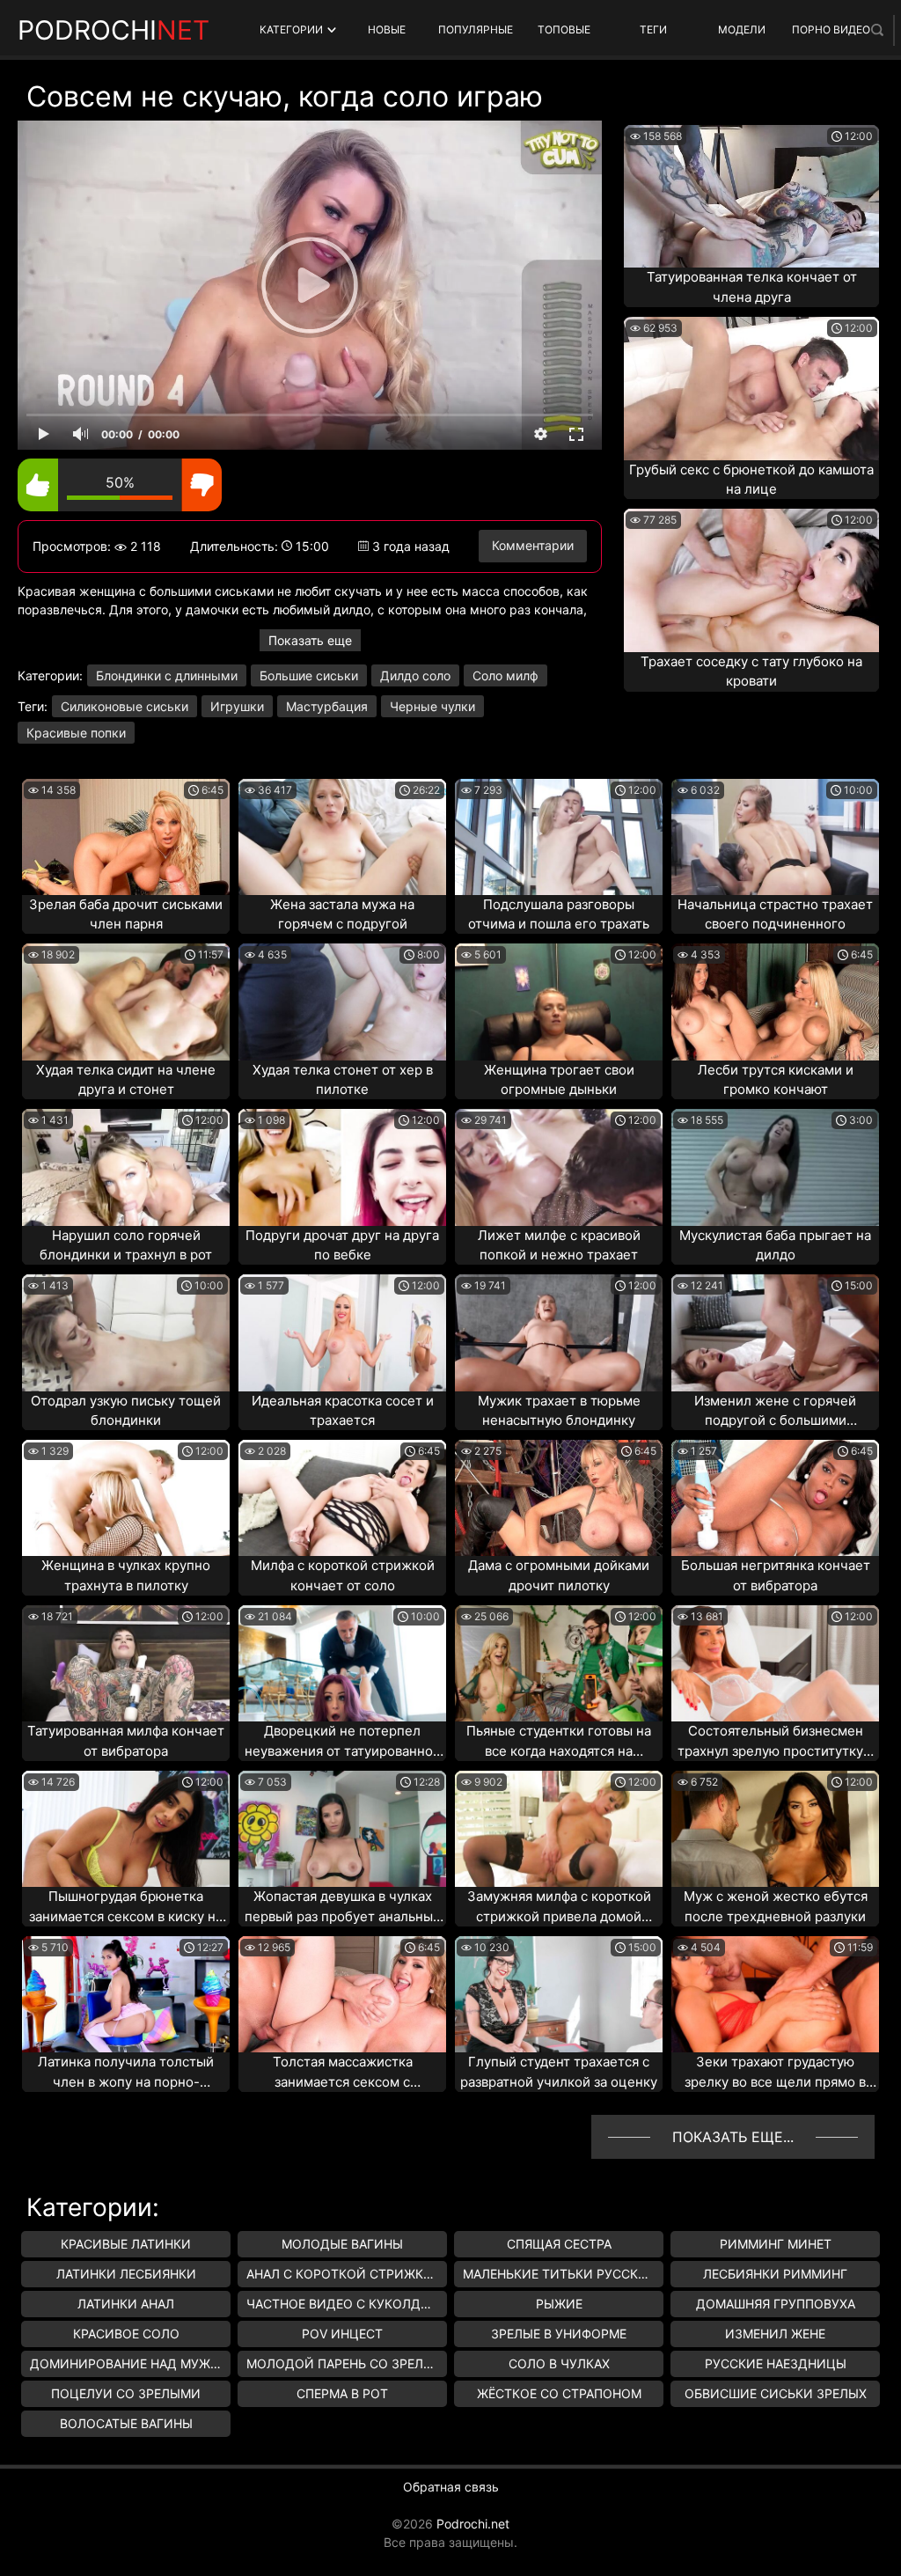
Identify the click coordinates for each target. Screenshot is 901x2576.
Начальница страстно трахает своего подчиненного (775, 914)
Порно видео (831, 29)
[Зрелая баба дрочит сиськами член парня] (126, 837)
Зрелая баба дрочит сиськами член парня (126, 914)
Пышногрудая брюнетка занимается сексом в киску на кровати (126, 1907)
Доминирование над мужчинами (130, 2363)
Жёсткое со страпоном (559, 2393)
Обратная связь (451, 2487)
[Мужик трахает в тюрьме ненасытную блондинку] (559, 1332)
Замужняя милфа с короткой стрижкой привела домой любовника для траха (559, 1907)
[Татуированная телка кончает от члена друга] (751, 196)
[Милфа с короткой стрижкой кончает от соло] (342, 1498)
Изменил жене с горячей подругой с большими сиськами (775, 1412)
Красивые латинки (126, 2244)
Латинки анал (126, 2304)
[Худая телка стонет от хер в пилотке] (342, 1002)
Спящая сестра (559, 2244)
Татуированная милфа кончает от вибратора (126, 1741)
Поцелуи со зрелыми (126, 2393)
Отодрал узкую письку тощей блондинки (126, 1411)
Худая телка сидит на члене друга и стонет (126, 1080)
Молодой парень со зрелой (344, 2363)
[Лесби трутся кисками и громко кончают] (775, 1002)
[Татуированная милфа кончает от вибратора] (126, 1663)
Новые (387, 29)
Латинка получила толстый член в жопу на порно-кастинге (126, 2073)
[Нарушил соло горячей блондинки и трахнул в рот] (126, 1167)
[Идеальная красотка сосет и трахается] (342, 1332)
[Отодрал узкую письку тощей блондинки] (126, 1332)
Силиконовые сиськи (125, 706)
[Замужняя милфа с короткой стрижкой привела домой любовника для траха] (559, 1829)
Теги (653, 29)
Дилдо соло (415, 675)
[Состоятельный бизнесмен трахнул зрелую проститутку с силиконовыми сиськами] (775, 1663)
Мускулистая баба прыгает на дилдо (775, 1245)
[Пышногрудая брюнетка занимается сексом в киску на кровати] (126, 1829)
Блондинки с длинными (167, 675)
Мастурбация (327, 706)
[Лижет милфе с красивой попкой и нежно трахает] (559, 1167)
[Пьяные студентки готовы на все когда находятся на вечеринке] (559, 1663)
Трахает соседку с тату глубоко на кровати (751, 672)
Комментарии (533, 545)
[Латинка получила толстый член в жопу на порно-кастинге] (126, 1994)
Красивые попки (76, 733)
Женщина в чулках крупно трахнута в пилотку (126, 1575)
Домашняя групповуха (776, 2304)
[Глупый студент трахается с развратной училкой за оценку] (559, 1994)
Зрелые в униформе (559, 2334)
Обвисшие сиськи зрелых (776, 2393)
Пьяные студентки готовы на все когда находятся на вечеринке (559, 1742)
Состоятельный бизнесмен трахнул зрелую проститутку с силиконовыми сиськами (776, 1742)
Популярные (476, 29)
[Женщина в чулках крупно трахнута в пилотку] (126, 1498)
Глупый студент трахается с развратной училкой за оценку (559, 2072)
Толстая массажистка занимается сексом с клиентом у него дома (342, 2073)
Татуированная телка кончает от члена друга (752, 287)
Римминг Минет (776, 2244)
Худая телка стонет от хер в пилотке (343, 1080)
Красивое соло (126, 2334)
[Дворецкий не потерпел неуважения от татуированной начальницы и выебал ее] (342, 1663)
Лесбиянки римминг (775, 2274)
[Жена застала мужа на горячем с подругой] (342, 837)
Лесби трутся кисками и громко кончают (776, 1080)
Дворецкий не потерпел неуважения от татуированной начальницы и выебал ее (343, 1742)
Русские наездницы (776, 2363)
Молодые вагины (342, 2244)
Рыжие (559, 2304)
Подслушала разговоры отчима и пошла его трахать (559, 914)
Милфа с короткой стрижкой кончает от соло (343, 1575)
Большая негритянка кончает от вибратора (776, 1575)
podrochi (114, 30)
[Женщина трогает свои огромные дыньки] (559, 1002)
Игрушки (237, 706)
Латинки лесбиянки (126, 2274)
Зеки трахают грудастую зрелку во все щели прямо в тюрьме (775, 2073)
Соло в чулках (559, 2363)
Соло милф (505, 675)
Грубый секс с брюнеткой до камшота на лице (751, 480)
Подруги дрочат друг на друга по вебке (342, 1245)
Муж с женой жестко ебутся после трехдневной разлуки (776, 1906)
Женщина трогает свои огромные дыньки (559, 1080)
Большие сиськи (309, 675)
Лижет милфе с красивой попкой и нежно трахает (559, 1245)
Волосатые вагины (126, 2423)
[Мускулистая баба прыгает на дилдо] (775, 1167)
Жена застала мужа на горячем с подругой (342, 914)
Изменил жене (775, 2334)
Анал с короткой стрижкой (344, 2274)
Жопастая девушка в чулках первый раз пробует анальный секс (343, 1907)
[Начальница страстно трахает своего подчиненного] (775, 837)
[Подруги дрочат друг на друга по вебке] (342, 1167)
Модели (742, 29)
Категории (291, 29)
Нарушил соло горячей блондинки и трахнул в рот (126, 1245)
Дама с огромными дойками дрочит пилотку (559, 1575)
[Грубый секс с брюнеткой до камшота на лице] (751, 388)
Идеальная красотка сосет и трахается (343, 1411)
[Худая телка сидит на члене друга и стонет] (126, 1002)
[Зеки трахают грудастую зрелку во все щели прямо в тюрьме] (775, 1994)
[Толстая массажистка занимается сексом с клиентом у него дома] (342, 1994)
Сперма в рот (342, 2393)
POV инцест (342, 2334)
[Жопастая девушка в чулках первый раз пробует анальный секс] (342, 1829)
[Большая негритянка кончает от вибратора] (775, 1498)
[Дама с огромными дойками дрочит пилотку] (559, 1498)
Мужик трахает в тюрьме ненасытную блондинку (559, 1411)
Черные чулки (432, 706)
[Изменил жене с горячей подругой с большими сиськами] (775, 1332)
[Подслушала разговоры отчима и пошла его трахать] (559, 837)
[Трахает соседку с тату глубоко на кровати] (751, 580)
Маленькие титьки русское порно (563, 2274)
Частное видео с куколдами (347, 2304)
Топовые (564, 29)
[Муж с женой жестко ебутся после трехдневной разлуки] (775, 1829)
